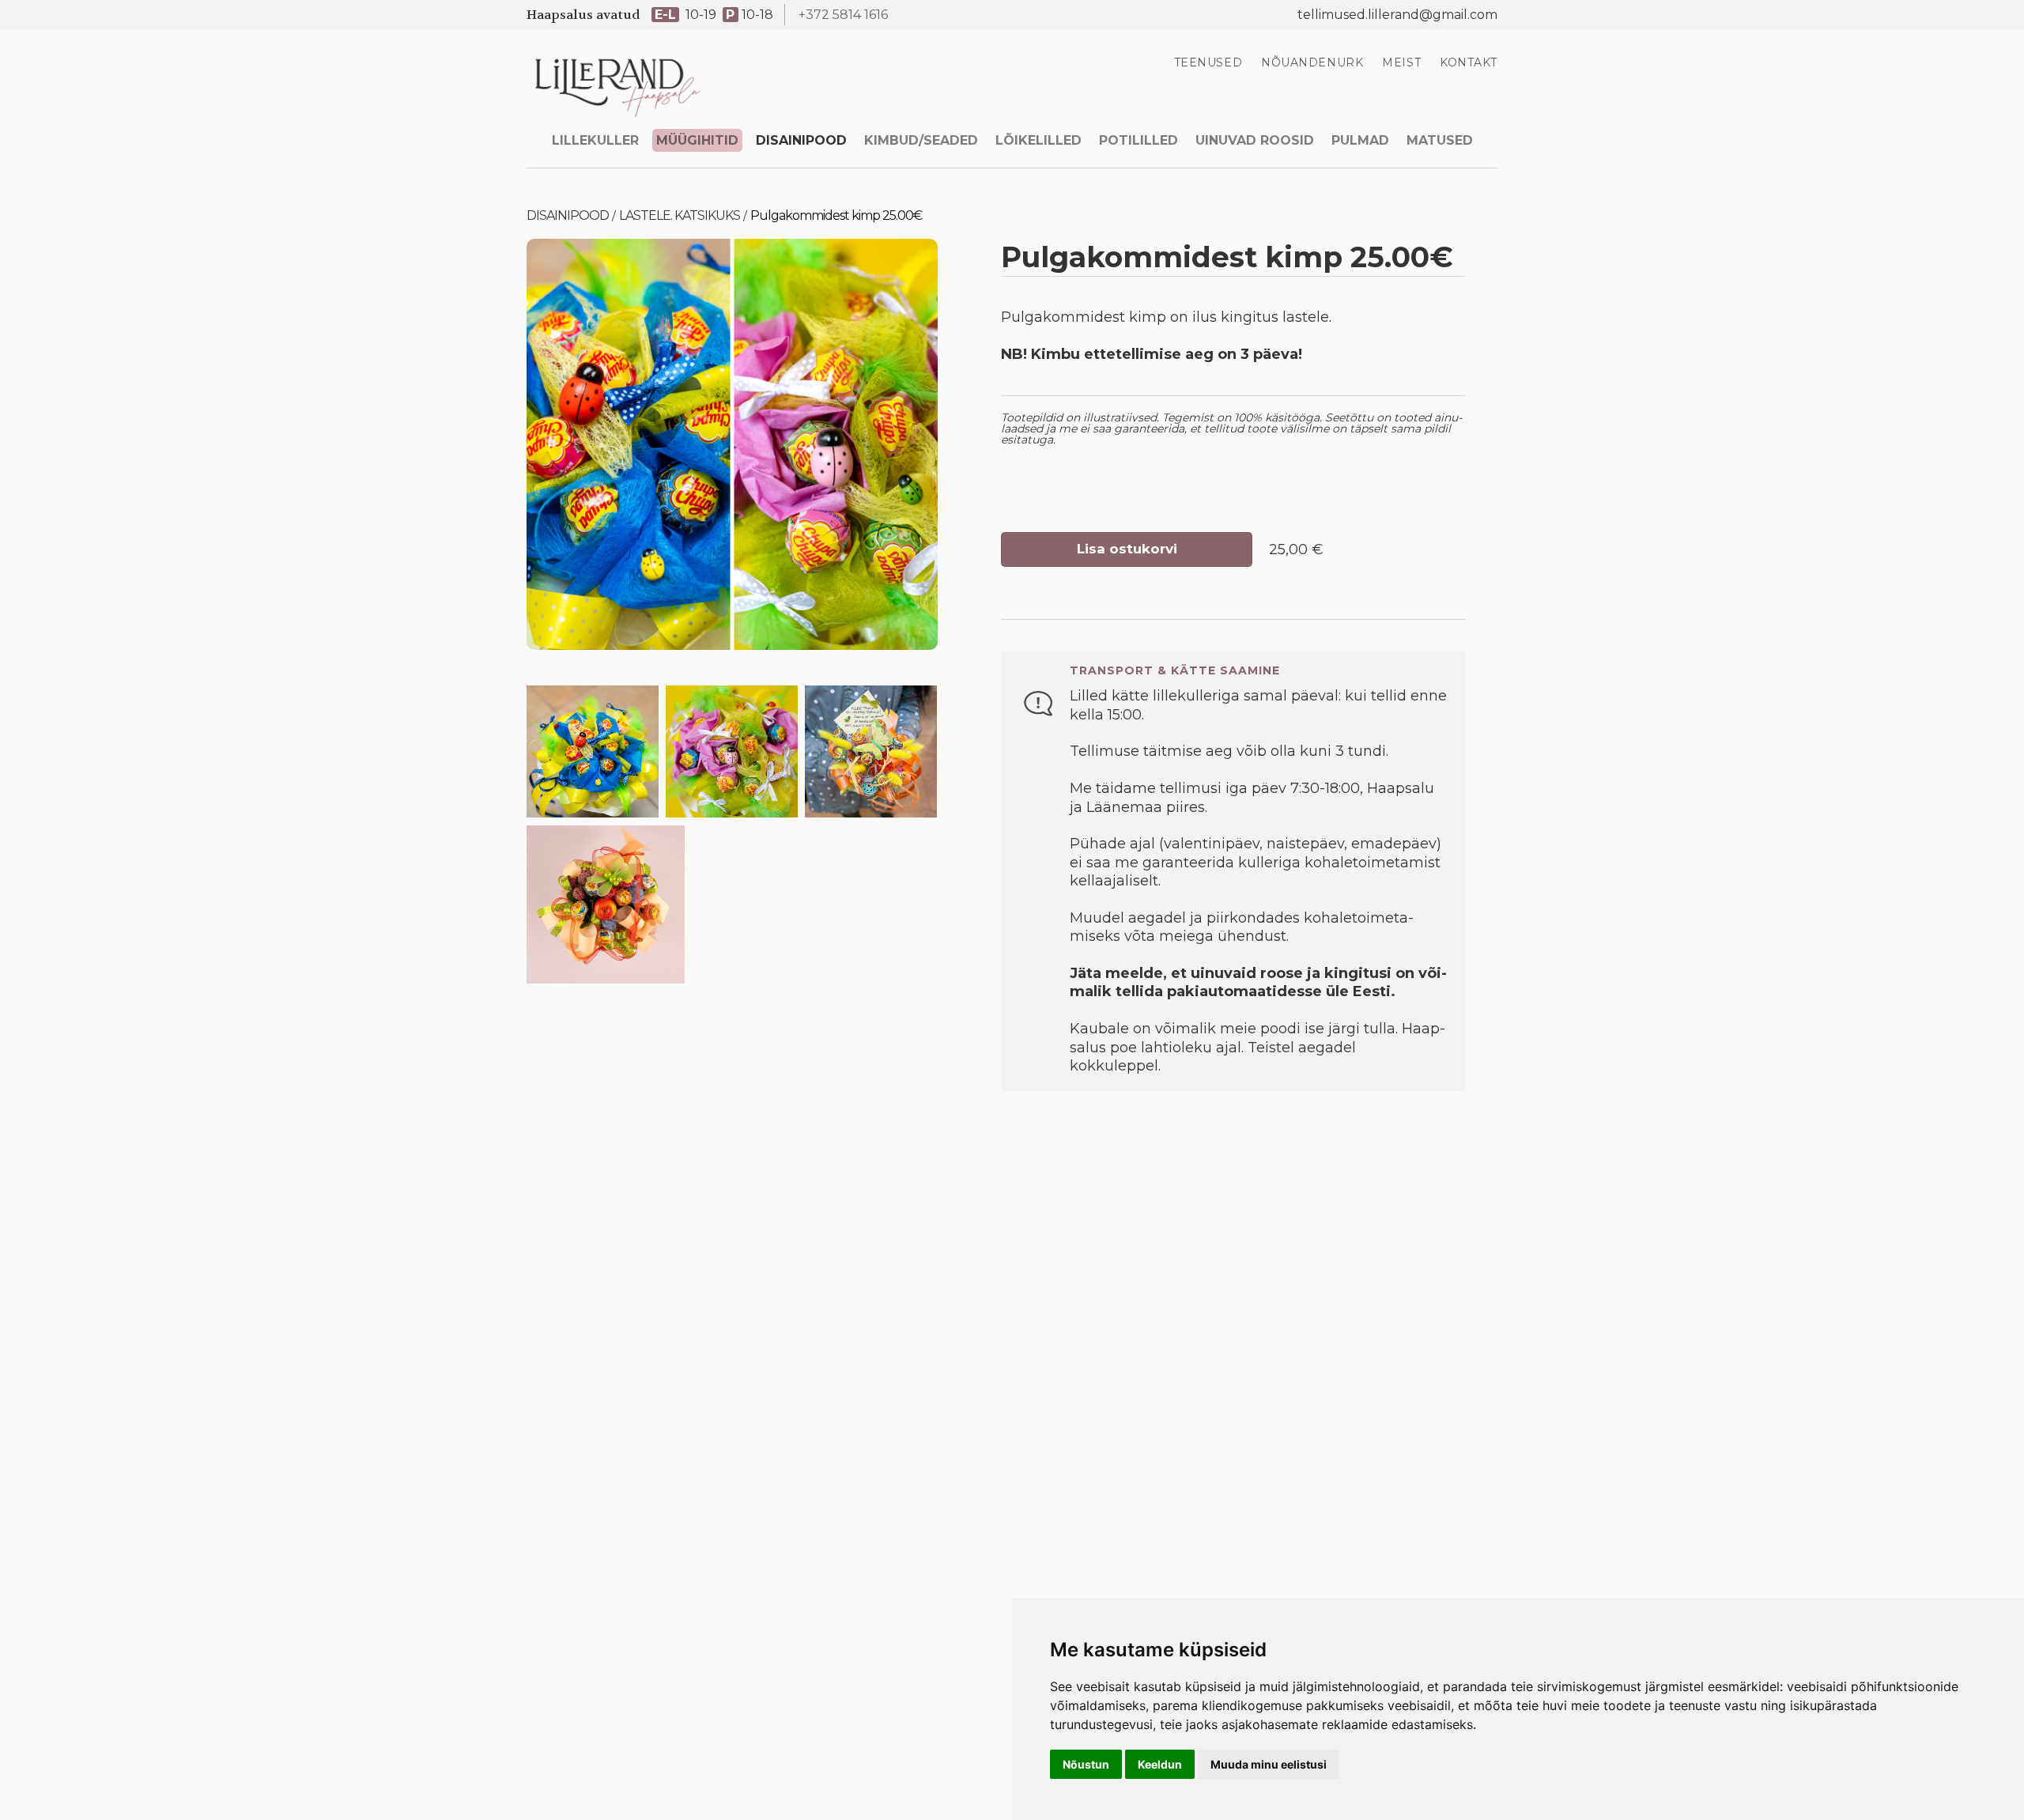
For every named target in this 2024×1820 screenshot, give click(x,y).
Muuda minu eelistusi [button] (1269, 1764)
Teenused (1208, 62)
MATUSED (1440, 140)
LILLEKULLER (595, 140)
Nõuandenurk (1312, 62)
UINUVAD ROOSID (1255, 140)
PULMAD (1360, 140)
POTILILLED (1138, 140)
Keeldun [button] (1160, 1764)
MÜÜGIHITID (697, 140)
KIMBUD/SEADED (921, 140)
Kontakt (1469, 62)
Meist (1401, 62)
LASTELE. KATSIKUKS (680, 215)
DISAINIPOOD (801, 140)
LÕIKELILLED (1038, 140)
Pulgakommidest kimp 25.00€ (836, 215)
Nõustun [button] (1086, 1764)
